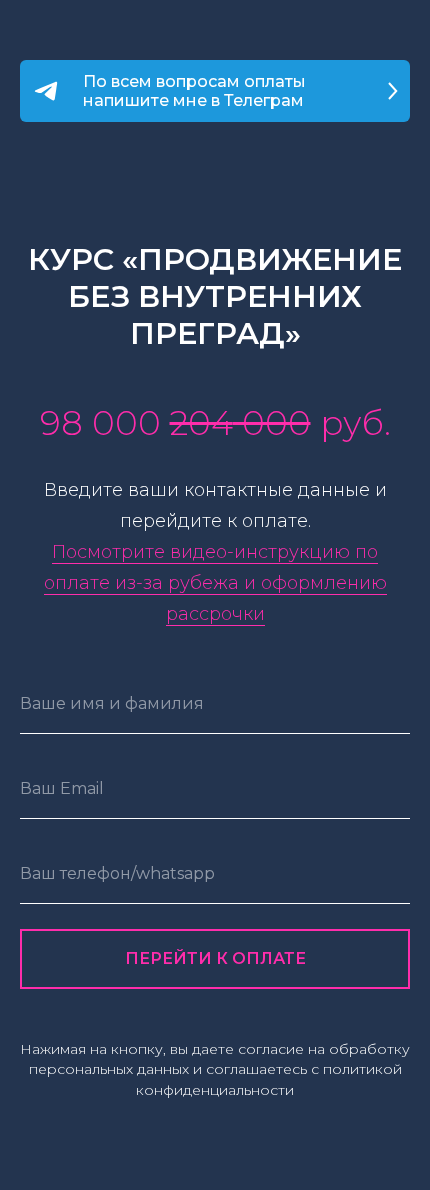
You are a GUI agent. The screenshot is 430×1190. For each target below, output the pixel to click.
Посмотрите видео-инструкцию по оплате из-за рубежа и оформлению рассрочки (215, 583)
